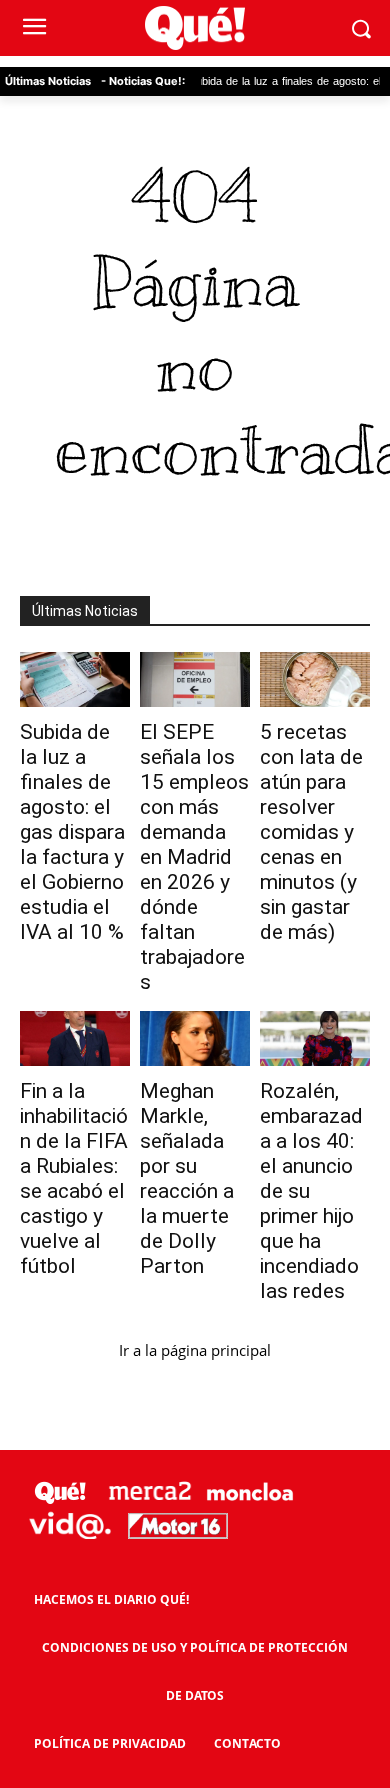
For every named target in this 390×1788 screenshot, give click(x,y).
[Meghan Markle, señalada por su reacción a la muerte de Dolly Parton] (195, 1038)
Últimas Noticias (48, 81)
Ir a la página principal (195, 1350)
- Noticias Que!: (143, 81)
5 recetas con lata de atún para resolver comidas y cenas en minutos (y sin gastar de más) (311, 832)
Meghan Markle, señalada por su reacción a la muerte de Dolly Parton (187, 1178)
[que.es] (195, 28)
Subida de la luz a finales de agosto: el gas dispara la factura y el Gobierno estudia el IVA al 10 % (72, 832)
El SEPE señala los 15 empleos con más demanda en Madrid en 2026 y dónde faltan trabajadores (194, 857)
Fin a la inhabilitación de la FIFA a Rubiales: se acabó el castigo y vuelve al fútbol (74, 1178)
